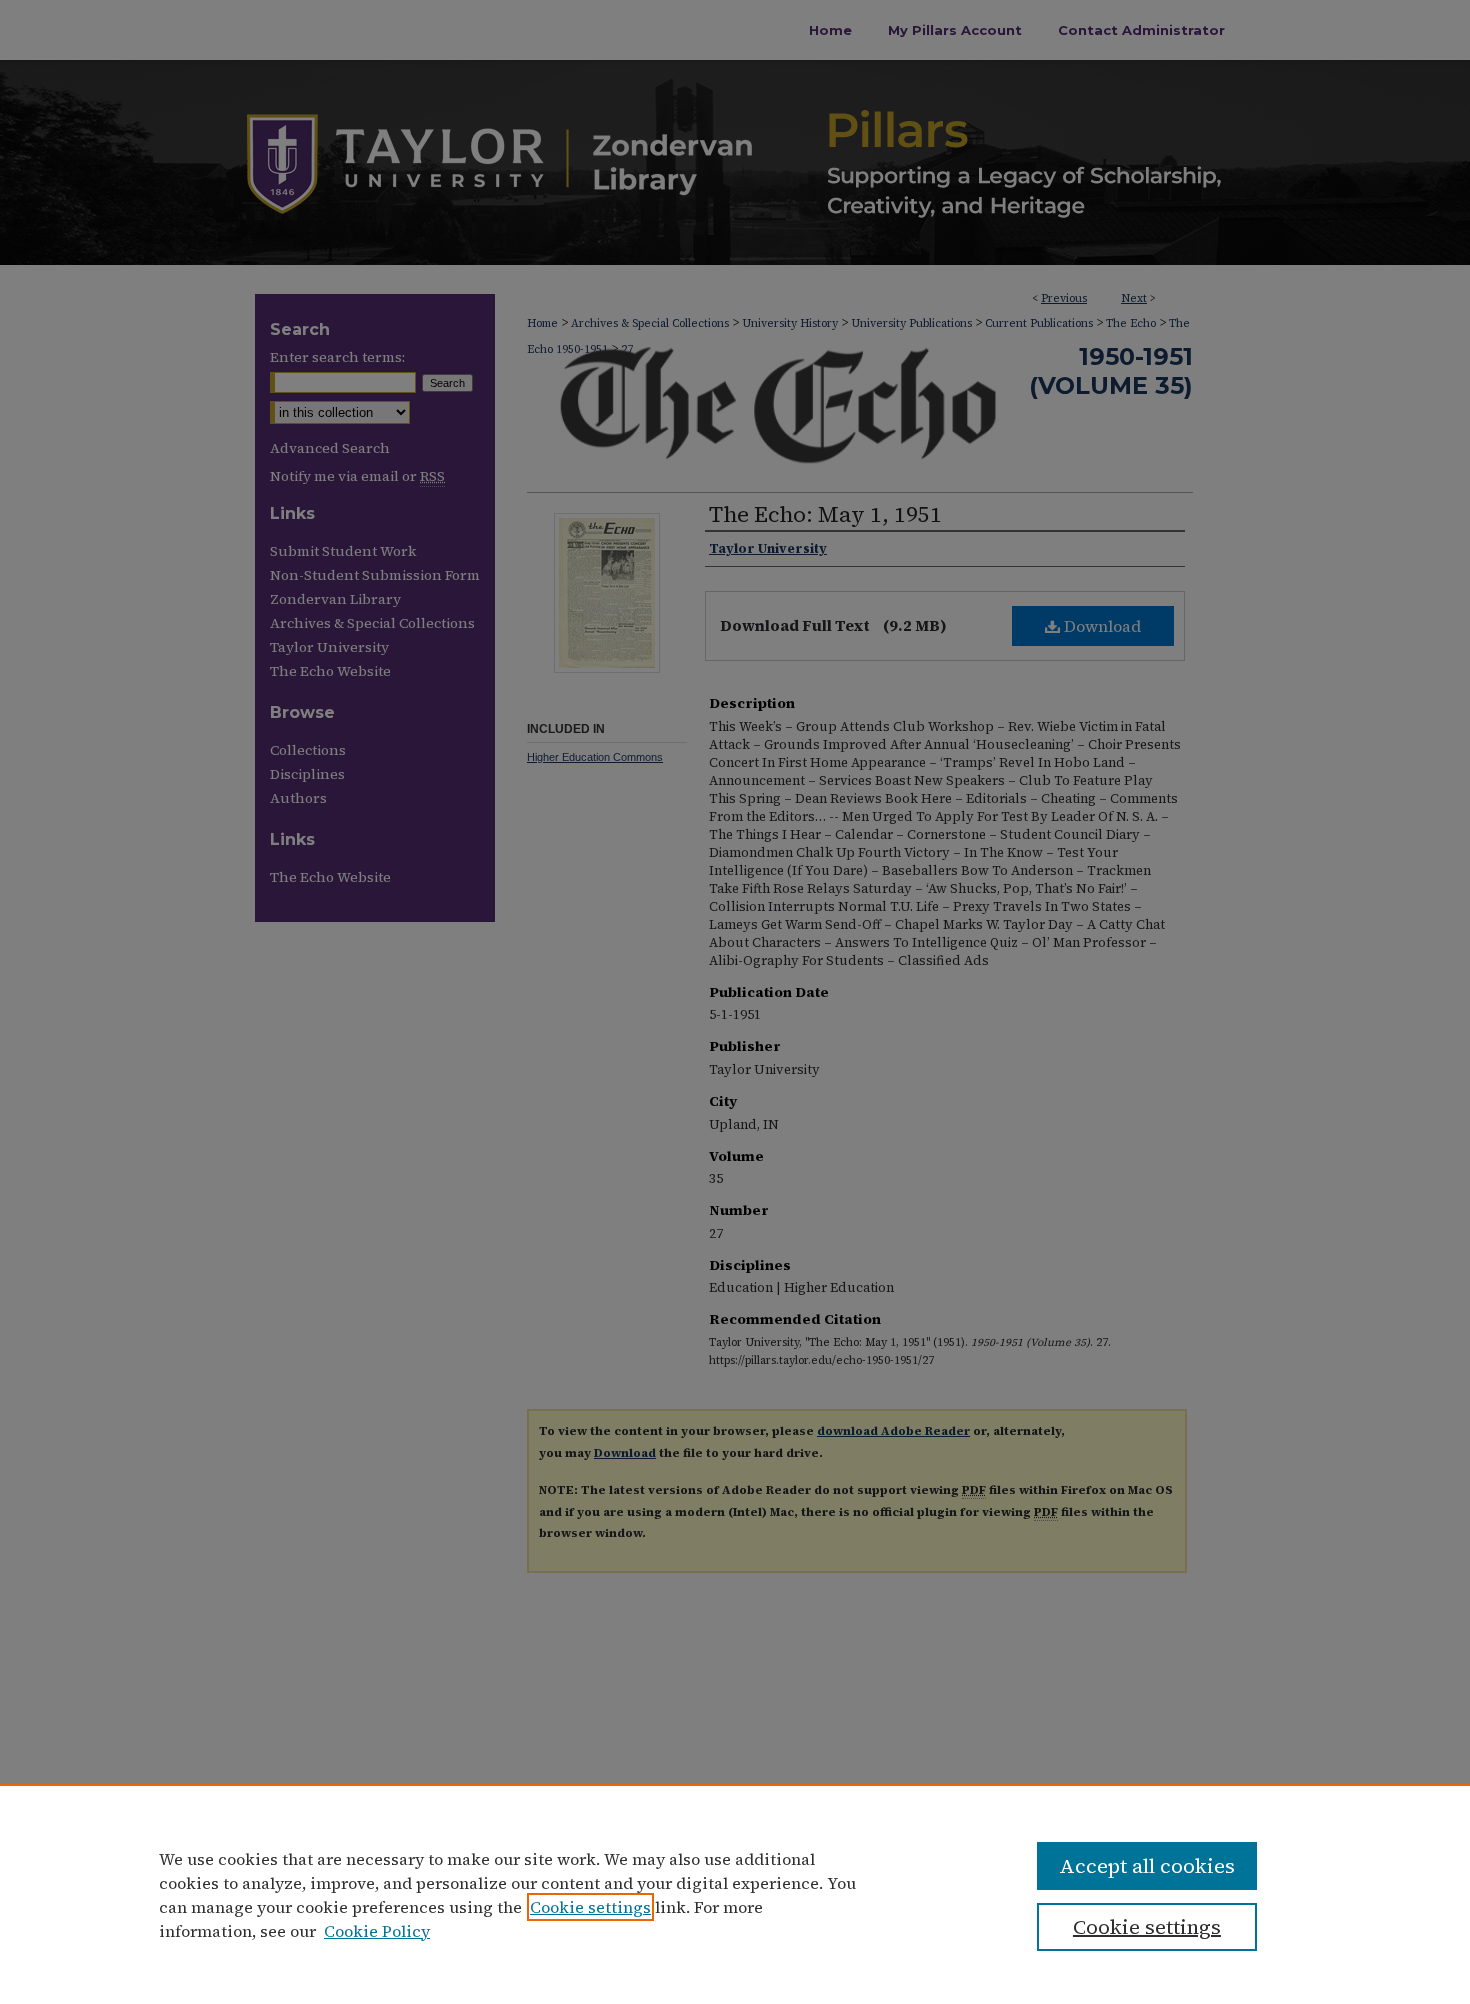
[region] (735, 1894)
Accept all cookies (1147, 1866)
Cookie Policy (377, 1931)
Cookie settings (590, 1907)
